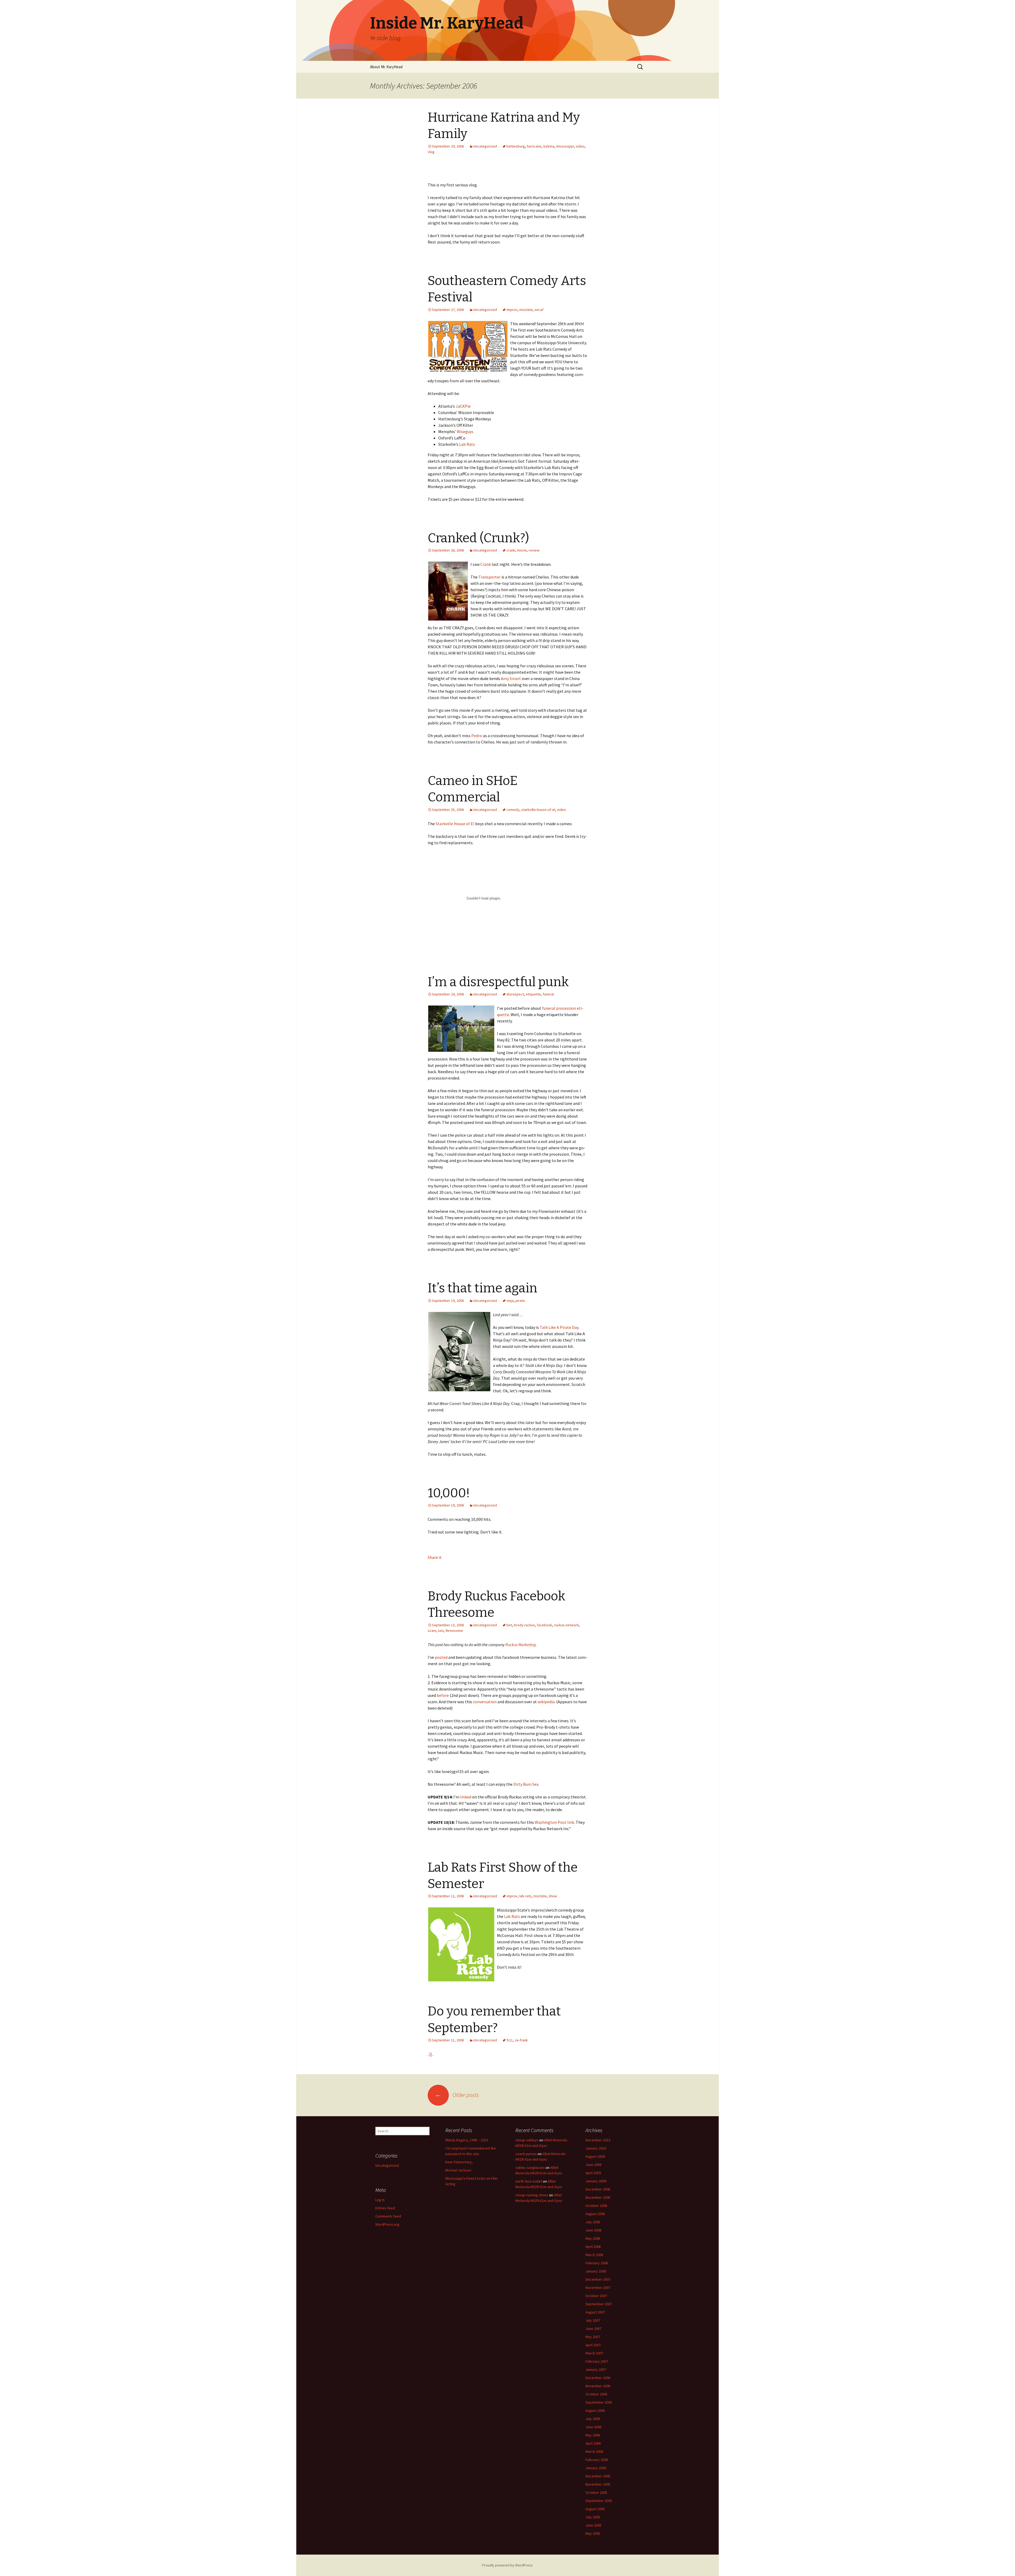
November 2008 (598, 2197)
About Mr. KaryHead (386, 67)
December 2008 (598, 2189)
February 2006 (597, 2460)
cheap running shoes (532, 2195)
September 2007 (599, 2304)
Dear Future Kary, (459, 2162)
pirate (520, 1301)
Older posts (457, 2095)
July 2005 (593, 2517)
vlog (431, 152)
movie (522, 550)
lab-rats (525, 1896)
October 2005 (596, 2492)
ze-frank (521, 2040)
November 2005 (598, 2484)
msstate (526, 310)
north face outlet (529, 2181)
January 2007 (596, 2370)
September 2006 (599, 2402)
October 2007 (596, 2296)
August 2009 (595, 2156)
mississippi (565, 146)
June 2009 (593, 2165)
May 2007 (593, 2337)
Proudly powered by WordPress (508, 2565)
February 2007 (597, 2361)
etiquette (533, 994)
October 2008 (596, 2206)
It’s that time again (483, 1288)
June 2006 (593, 2427)
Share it (435, 1557)
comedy (513, 810)
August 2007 (595, 2312)
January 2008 (596, 2271)
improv (512, 310)
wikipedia (546, 1702)
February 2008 (597, 2263)
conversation (485, 1702)
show (553, 1896)
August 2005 (595, 2509)
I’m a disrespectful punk (498, 982)
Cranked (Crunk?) (478, 538)
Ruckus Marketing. (521, 1645)
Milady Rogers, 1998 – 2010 (467, 2140)
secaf (539, 310)
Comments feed (388, 2216)
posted (441, 1657)
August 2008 (595, 2214)
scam (432, 1631)
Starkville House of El (455, 824)
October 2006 (596, 2394)
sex (441, 1631)
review (534, 550)
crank (511, 550)
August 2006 (595, 2410)
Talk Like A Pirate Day (559, 1327)
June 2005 (593, 2525)
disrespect (515, 994)
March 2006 (594, 2451)
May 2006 (593, 2435)
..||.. (431, 2054)
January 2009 (596, 2181)
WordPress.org (387, 2224)
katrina (549, 146)
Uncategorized (485, 146)
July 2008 (593, 2222)
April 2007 (593, 2345)
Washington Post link (554, 1822)
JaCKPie (463, 406)
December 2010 (598, 2140)
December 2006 (598, 2378)
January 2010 (596, 2148)
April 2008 (593, 2247)
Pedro (477, 736)
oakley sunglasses (530, 2168)
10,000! (449, 1493)
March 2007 (594, 2353)
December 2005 (598, 2476)
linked (466, 1797)
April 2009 (593, 2173)
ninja (510, 1301)
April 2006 (593, 2443)
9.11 (510, 2040)
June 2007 (593, 2329)
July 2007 (593, 2320)
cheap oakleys (527, 2140)
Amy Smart (511, 678)
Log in (380, 2200)
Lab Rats (467, 444)
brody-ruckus (524, 1625)
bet (509, 1625)
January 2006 (596, 2468)
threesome (454, 1631)
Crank (486, 564)
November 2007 (598, 2288)
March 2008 (594, 2255)
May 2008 (593, 2238)
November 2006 (598, 2386)
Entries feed (385, 2208)
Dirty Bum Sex (526, 1784)
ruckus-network (566, 1625)
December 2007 (598, 2279)
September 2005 (599, 2501)
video (580, 146)
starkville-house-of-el (538, 810)
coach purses (526, 2154)
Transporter (490, 577)
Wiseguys (465, 431)
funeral (548, 994)
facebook (545, 1625)
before (443, 1695)
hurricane (534, 146)
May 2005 (593, 2533)
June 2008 (593, 2230)
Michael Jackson (458, 2170)
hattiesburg (516, 146)
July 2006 (593, 2419)
